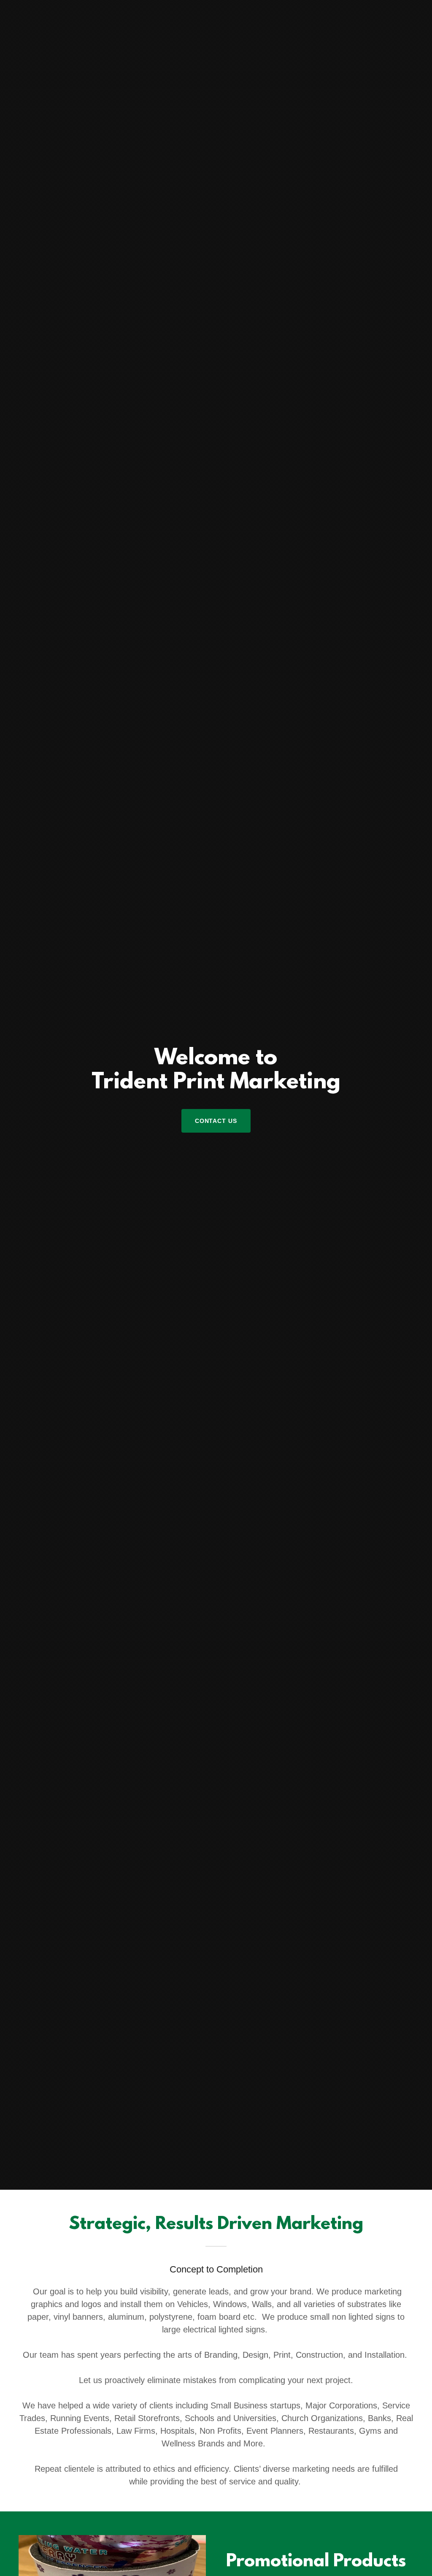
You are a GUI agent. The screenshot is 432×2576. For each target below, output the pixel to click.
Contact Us (216, 1121)
